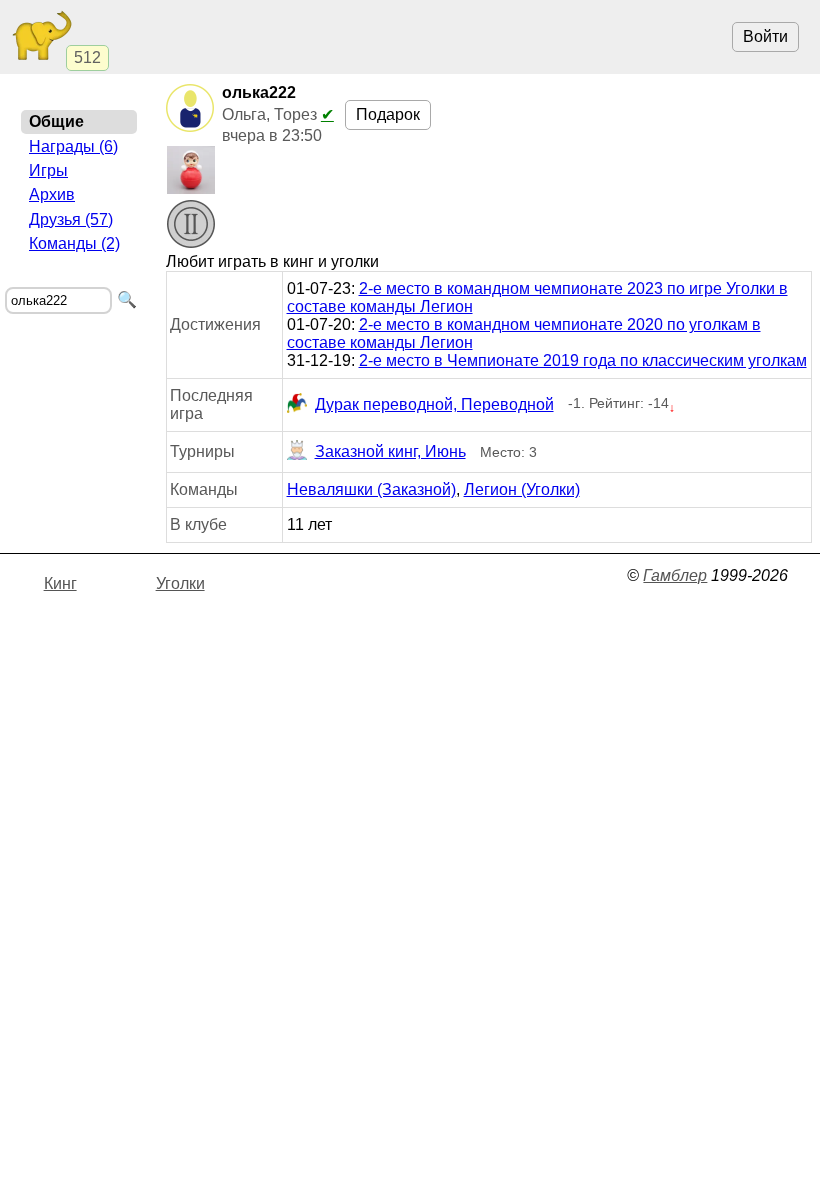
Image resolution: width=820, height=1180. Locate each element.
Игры (48, 170)
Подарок (388, 114)
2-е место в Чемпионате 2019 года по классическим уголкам (583, 360)
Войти (765, 36)
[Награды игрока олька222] (191, 226)
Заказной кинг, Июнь (390, 451)
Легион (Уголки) (522, 489)
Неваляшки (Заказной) (371, 489)
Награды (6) (73, 146)
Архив (52, 194)
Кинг (60, 583)
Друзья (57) (71, 219)
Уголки (180, 583)
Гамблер (675, 575)
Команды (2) (74, 243)
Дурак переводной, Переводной (434, 404)
